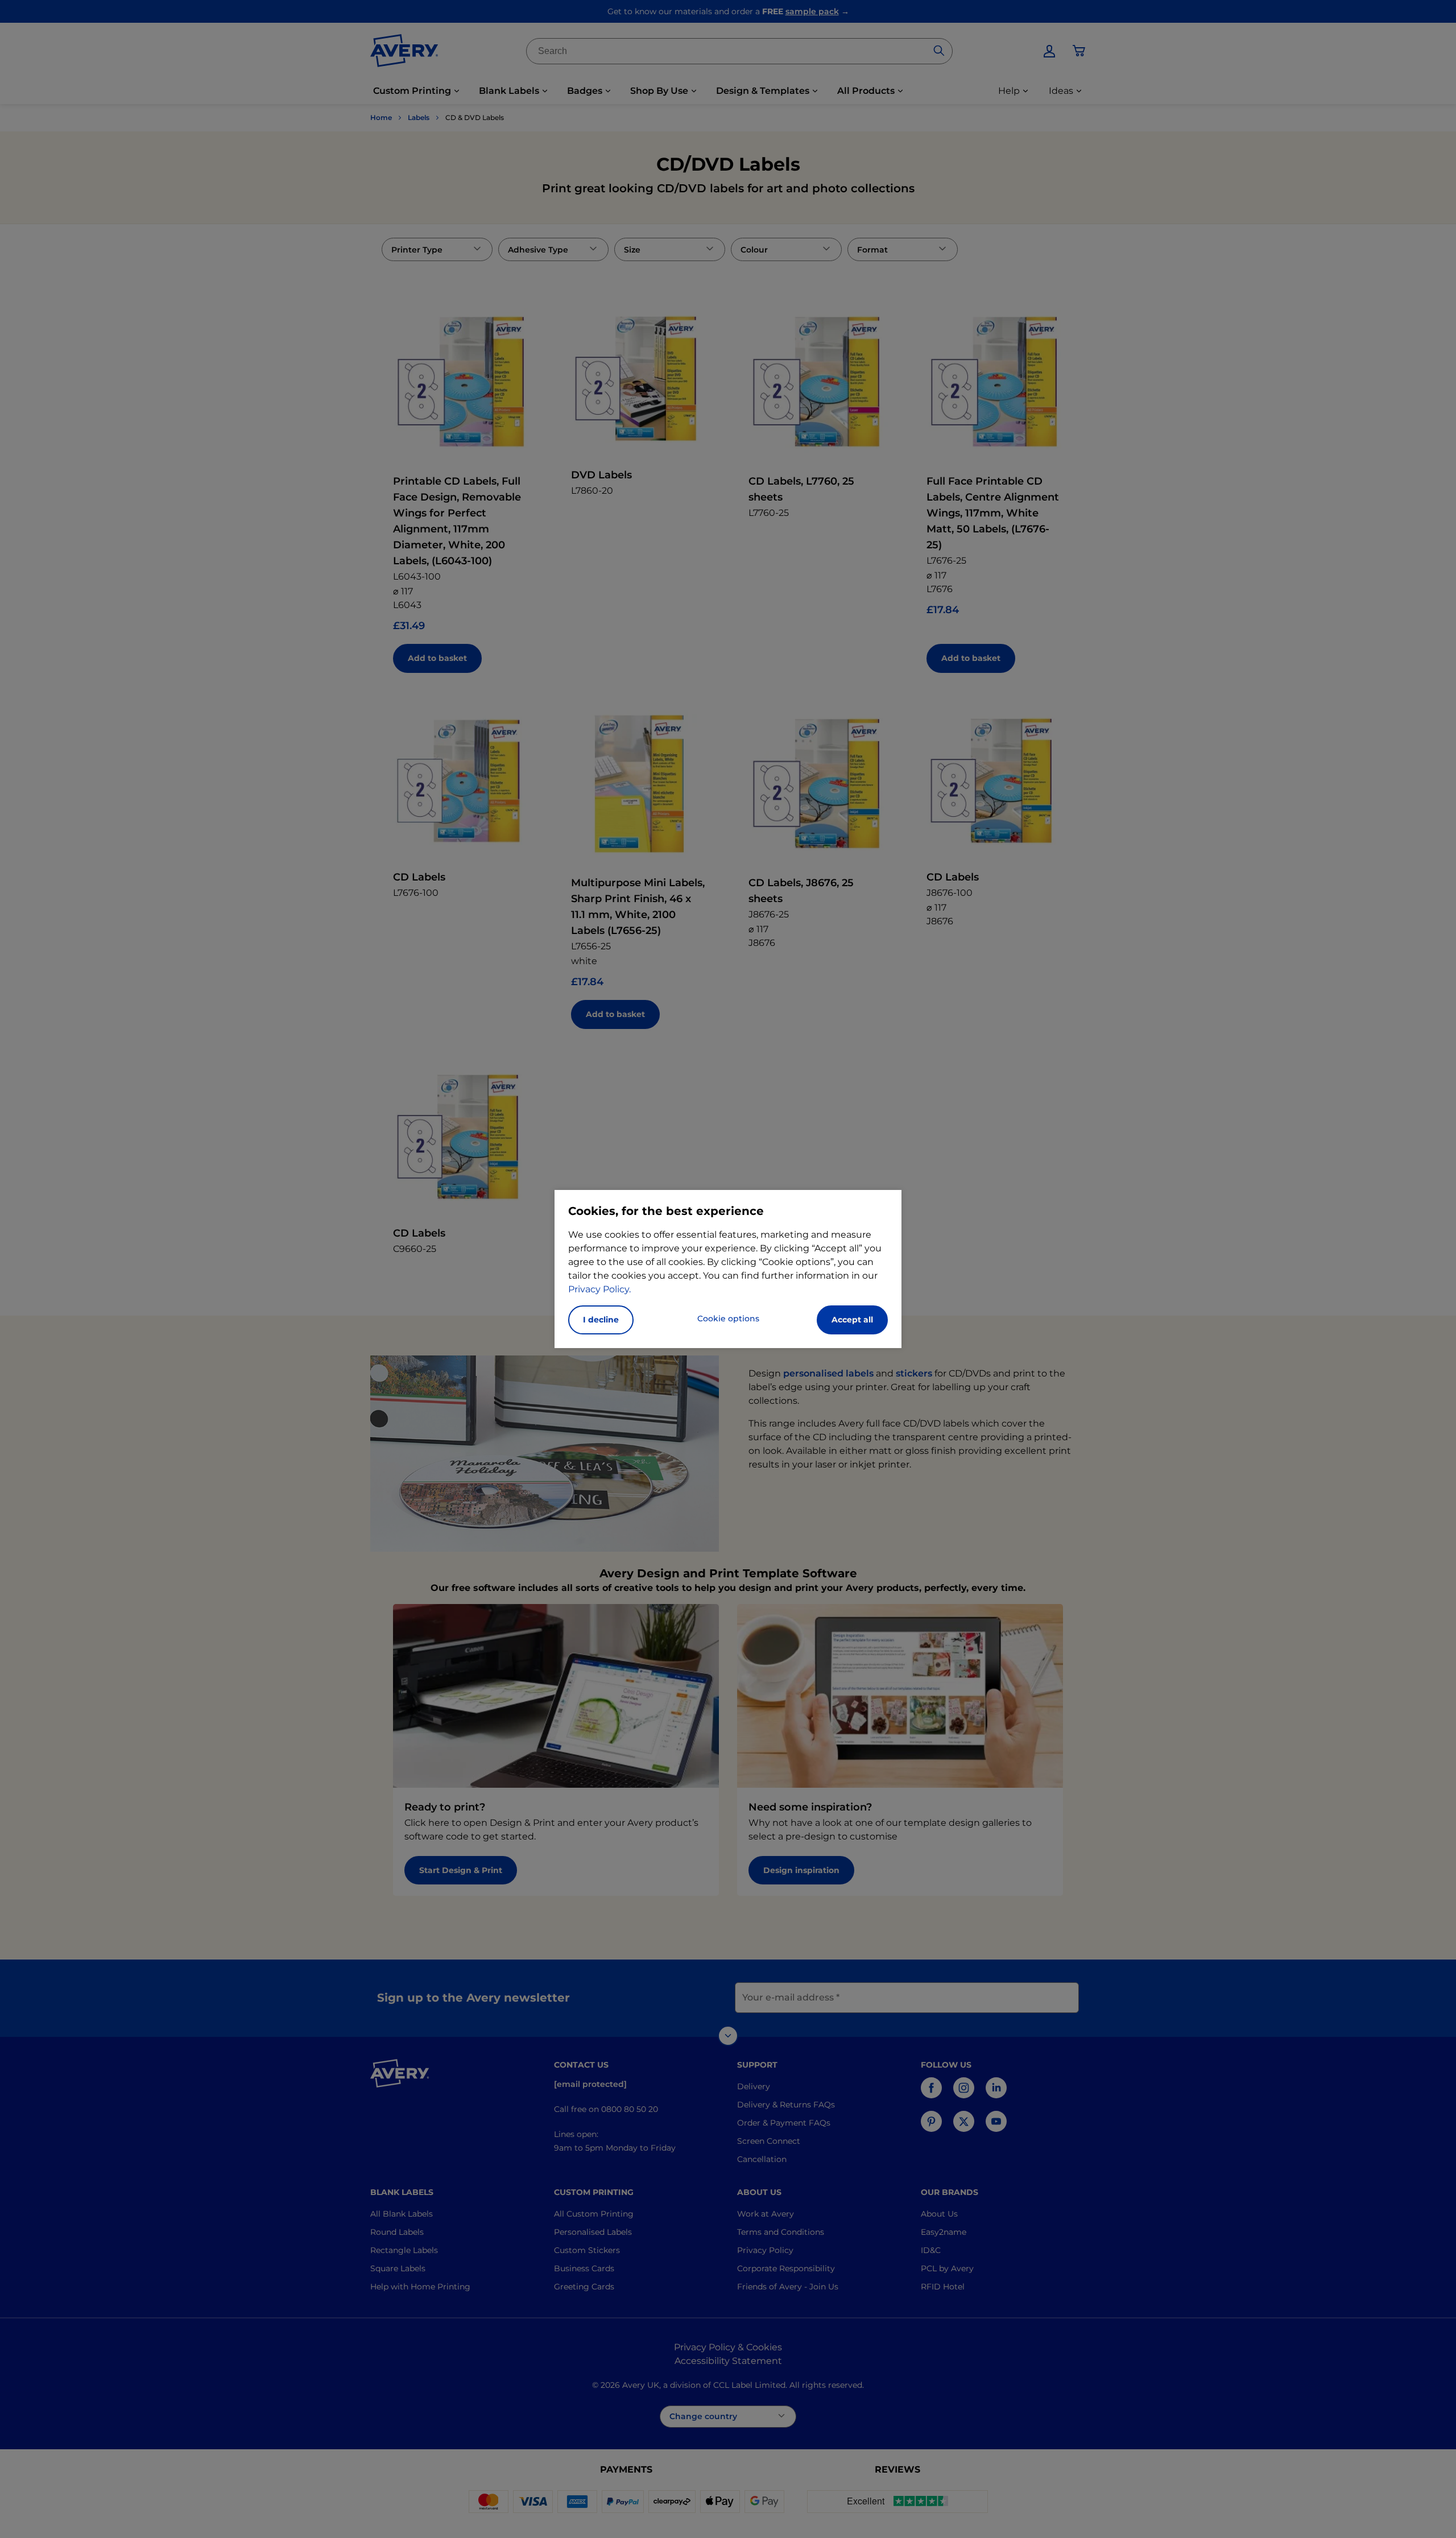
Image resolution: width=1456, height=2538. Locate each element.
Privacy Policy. (599, 1289)
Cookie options (728, 1318)
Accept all (852, 1320)
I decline (601, 1320)
